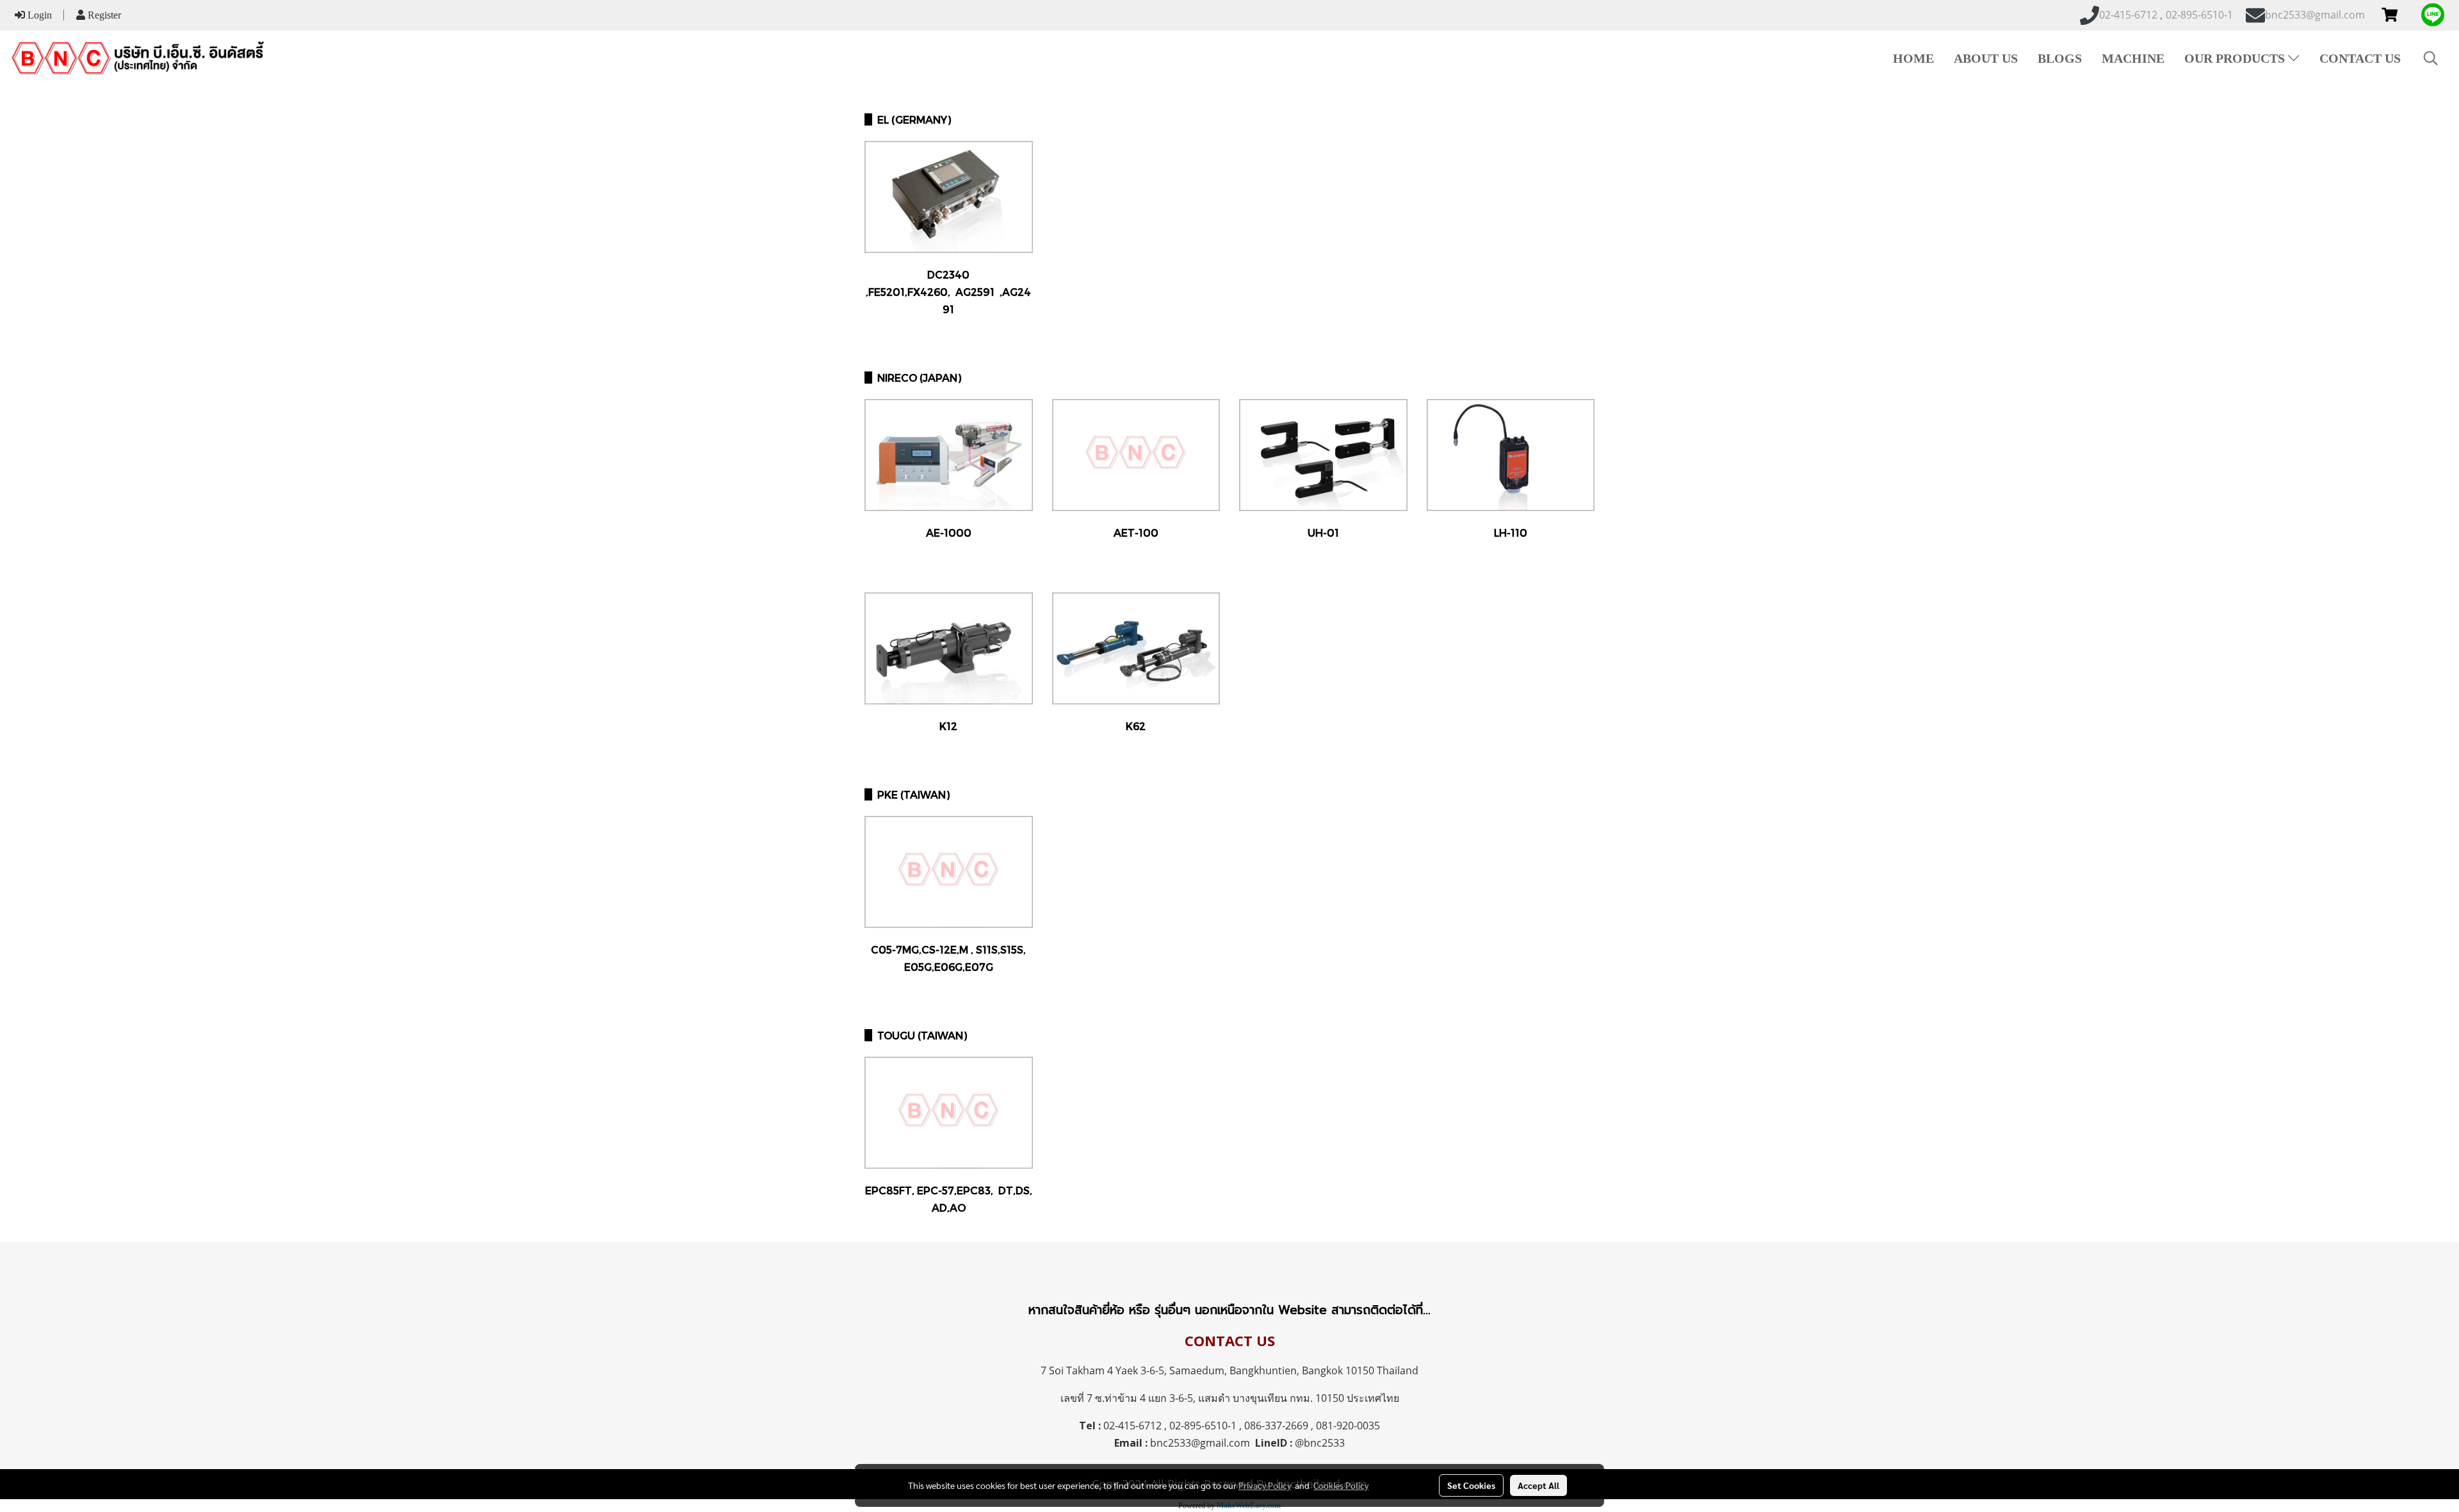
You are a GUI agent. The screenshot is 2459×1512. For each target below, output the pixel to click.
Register (103, 15)
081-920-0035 (1348, 1426)
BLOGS (2060, 58)
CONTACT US (2360, 58)
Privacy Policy (1265, 1485)
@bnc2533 (1320, 1443)
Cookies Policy (1341, 1485)
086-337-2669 (1276, 1426)
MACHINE (2133, 58)
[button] (2431, 58)
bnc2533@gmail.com (1200, 1443)
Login (38, 15)
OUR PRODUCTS (2236, 58)
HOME (1913, 58)
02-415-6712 (1132, 1426)
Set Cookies (1471, 1485)
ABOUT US (1986, 58)
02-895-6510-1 (1203, 1426)
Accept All (1538, 1485)
